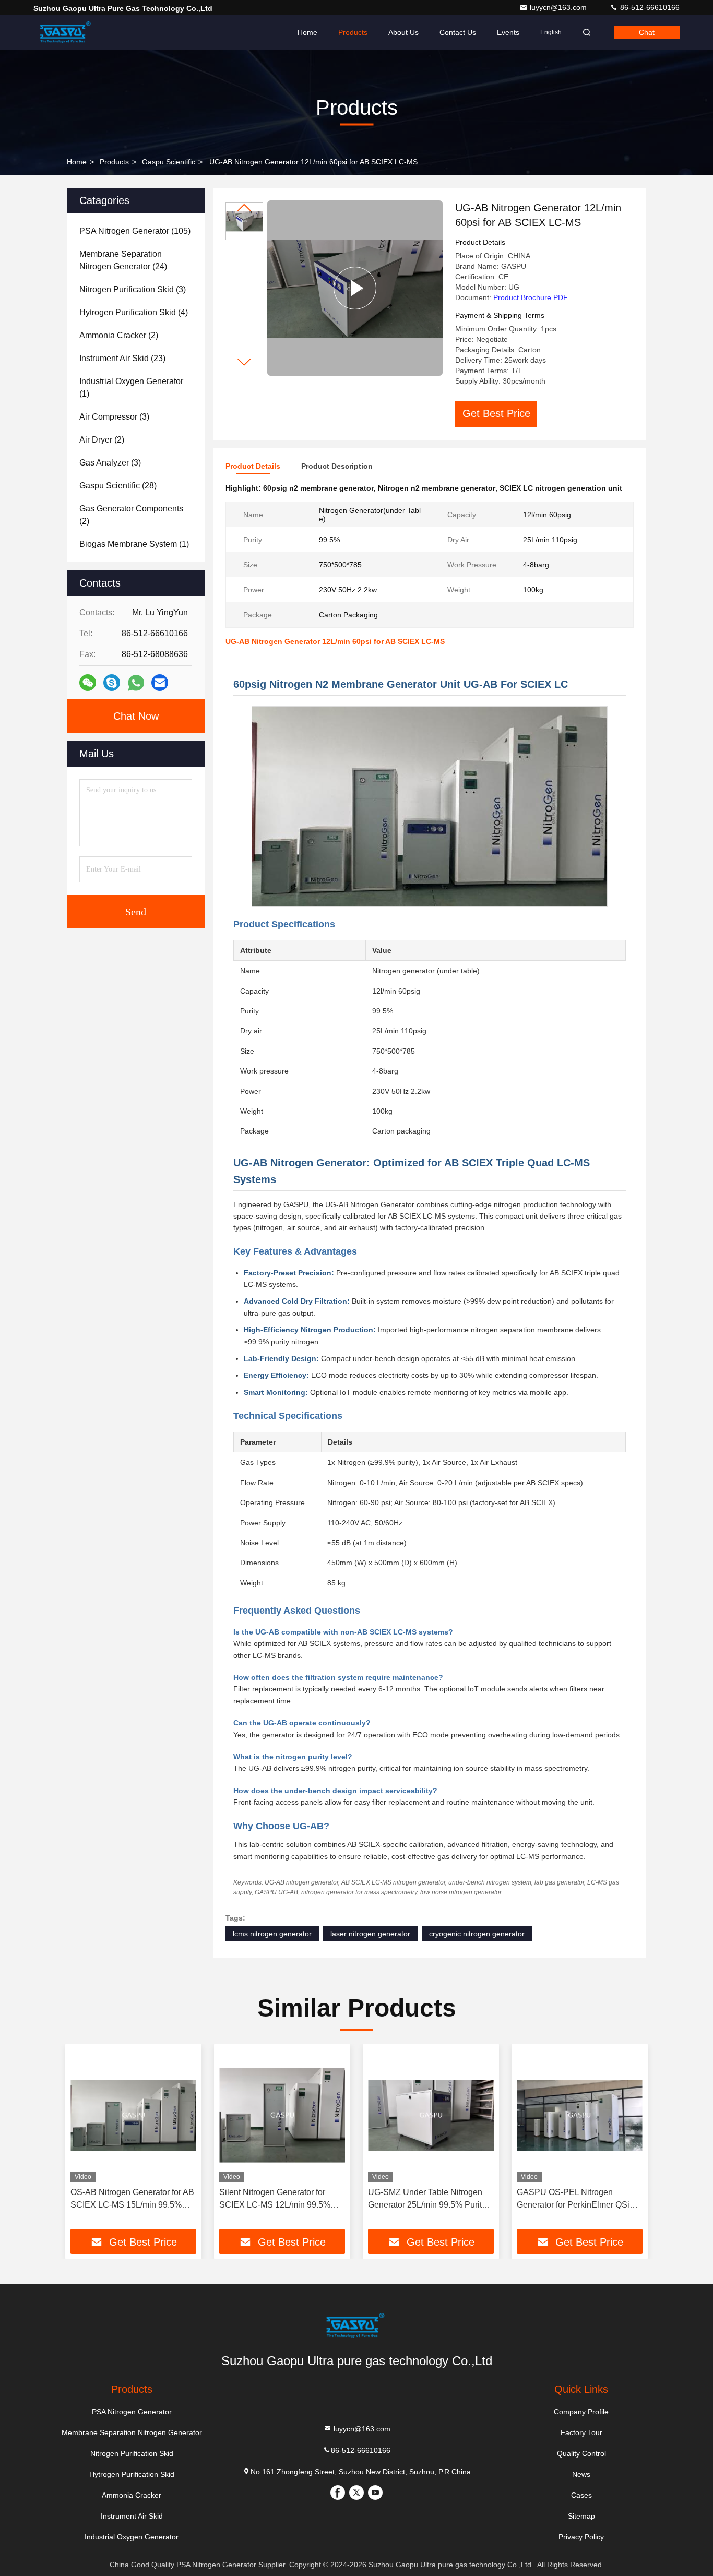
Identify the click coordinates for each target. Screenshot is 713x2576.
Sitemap (581, 2516)
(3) (133, 289)
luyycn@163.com (559, 7)
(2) (119, 335)
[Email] (160, 683)
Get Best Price (496, 413)
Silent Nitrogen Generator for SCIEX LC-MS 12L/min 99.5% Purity (275, 2199)
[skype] (112, 683)
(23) (122, 358)
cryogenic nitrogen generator (477, 1934)
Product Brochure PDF (531, 297)
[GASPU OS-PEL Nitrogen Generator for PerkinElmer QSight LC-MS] (580, 2115)
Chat (647, 32)
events (508, 32)
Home (307, 32)
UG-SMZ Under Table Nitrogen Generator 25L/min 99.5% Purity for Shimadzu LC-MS (427, 2199)
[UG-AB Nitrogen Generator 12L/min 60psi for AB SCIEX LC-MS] (355, 288)
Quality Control (581, 2453)
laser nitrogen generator (370, 1934)
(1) (131, 387)
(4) (134, 312)
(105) (135, 231)
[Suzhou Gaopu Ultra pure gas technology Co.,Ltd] (66, 32)
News (581, 2474)
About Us (403, 32)
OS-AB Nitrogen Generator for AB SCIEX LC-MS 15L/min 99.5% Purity (132, 2199)
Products (353, 32)
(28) (118, 486)
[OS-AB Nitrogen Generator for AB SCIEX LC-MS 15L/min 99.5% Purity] (133, 2115)
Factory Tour (581, 2432)
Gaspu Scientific (169, 162)
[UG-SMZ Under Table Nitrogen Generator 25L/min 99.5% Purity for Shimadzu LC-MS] (431, 2115)
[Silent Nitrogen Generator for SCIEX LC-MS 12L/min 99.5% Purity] (282, 2115)
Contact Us (458, 32)
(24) (123, 260)
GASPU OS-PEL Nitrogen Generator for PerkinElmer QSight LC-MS (579, 2199)
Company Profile (581, 2412)
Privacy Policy (581, 2537)
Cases (581, 2495)
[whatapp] (136, 683)
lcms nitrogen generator (272, 1934)
